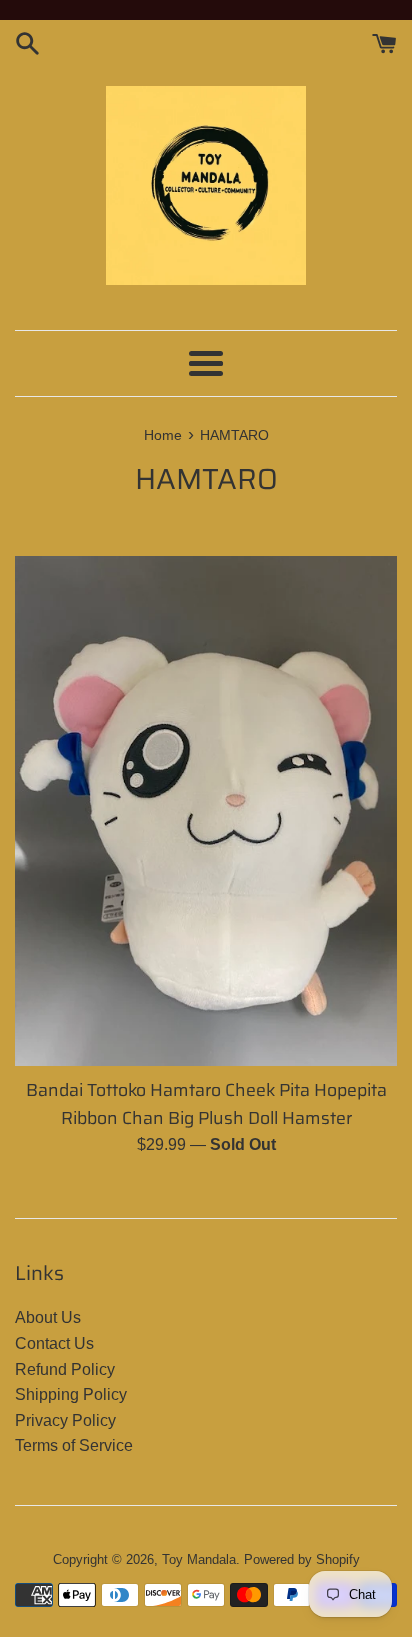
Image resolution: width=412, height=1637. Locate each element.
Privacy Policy (65, 1420)
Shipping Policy (71, 1394)
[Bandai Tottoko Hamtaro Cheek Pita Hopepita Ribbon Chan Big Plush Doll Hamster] (206, 810)
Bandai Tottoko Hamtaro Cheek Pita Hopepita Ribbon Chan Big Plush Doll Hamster (206, 1104)
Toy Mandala (199, 1559)
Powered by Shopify (302, 1559)
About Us (48, 1317)
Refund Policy (65, 1369)
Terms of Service (74, 1445)
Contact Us (54, 1343)
